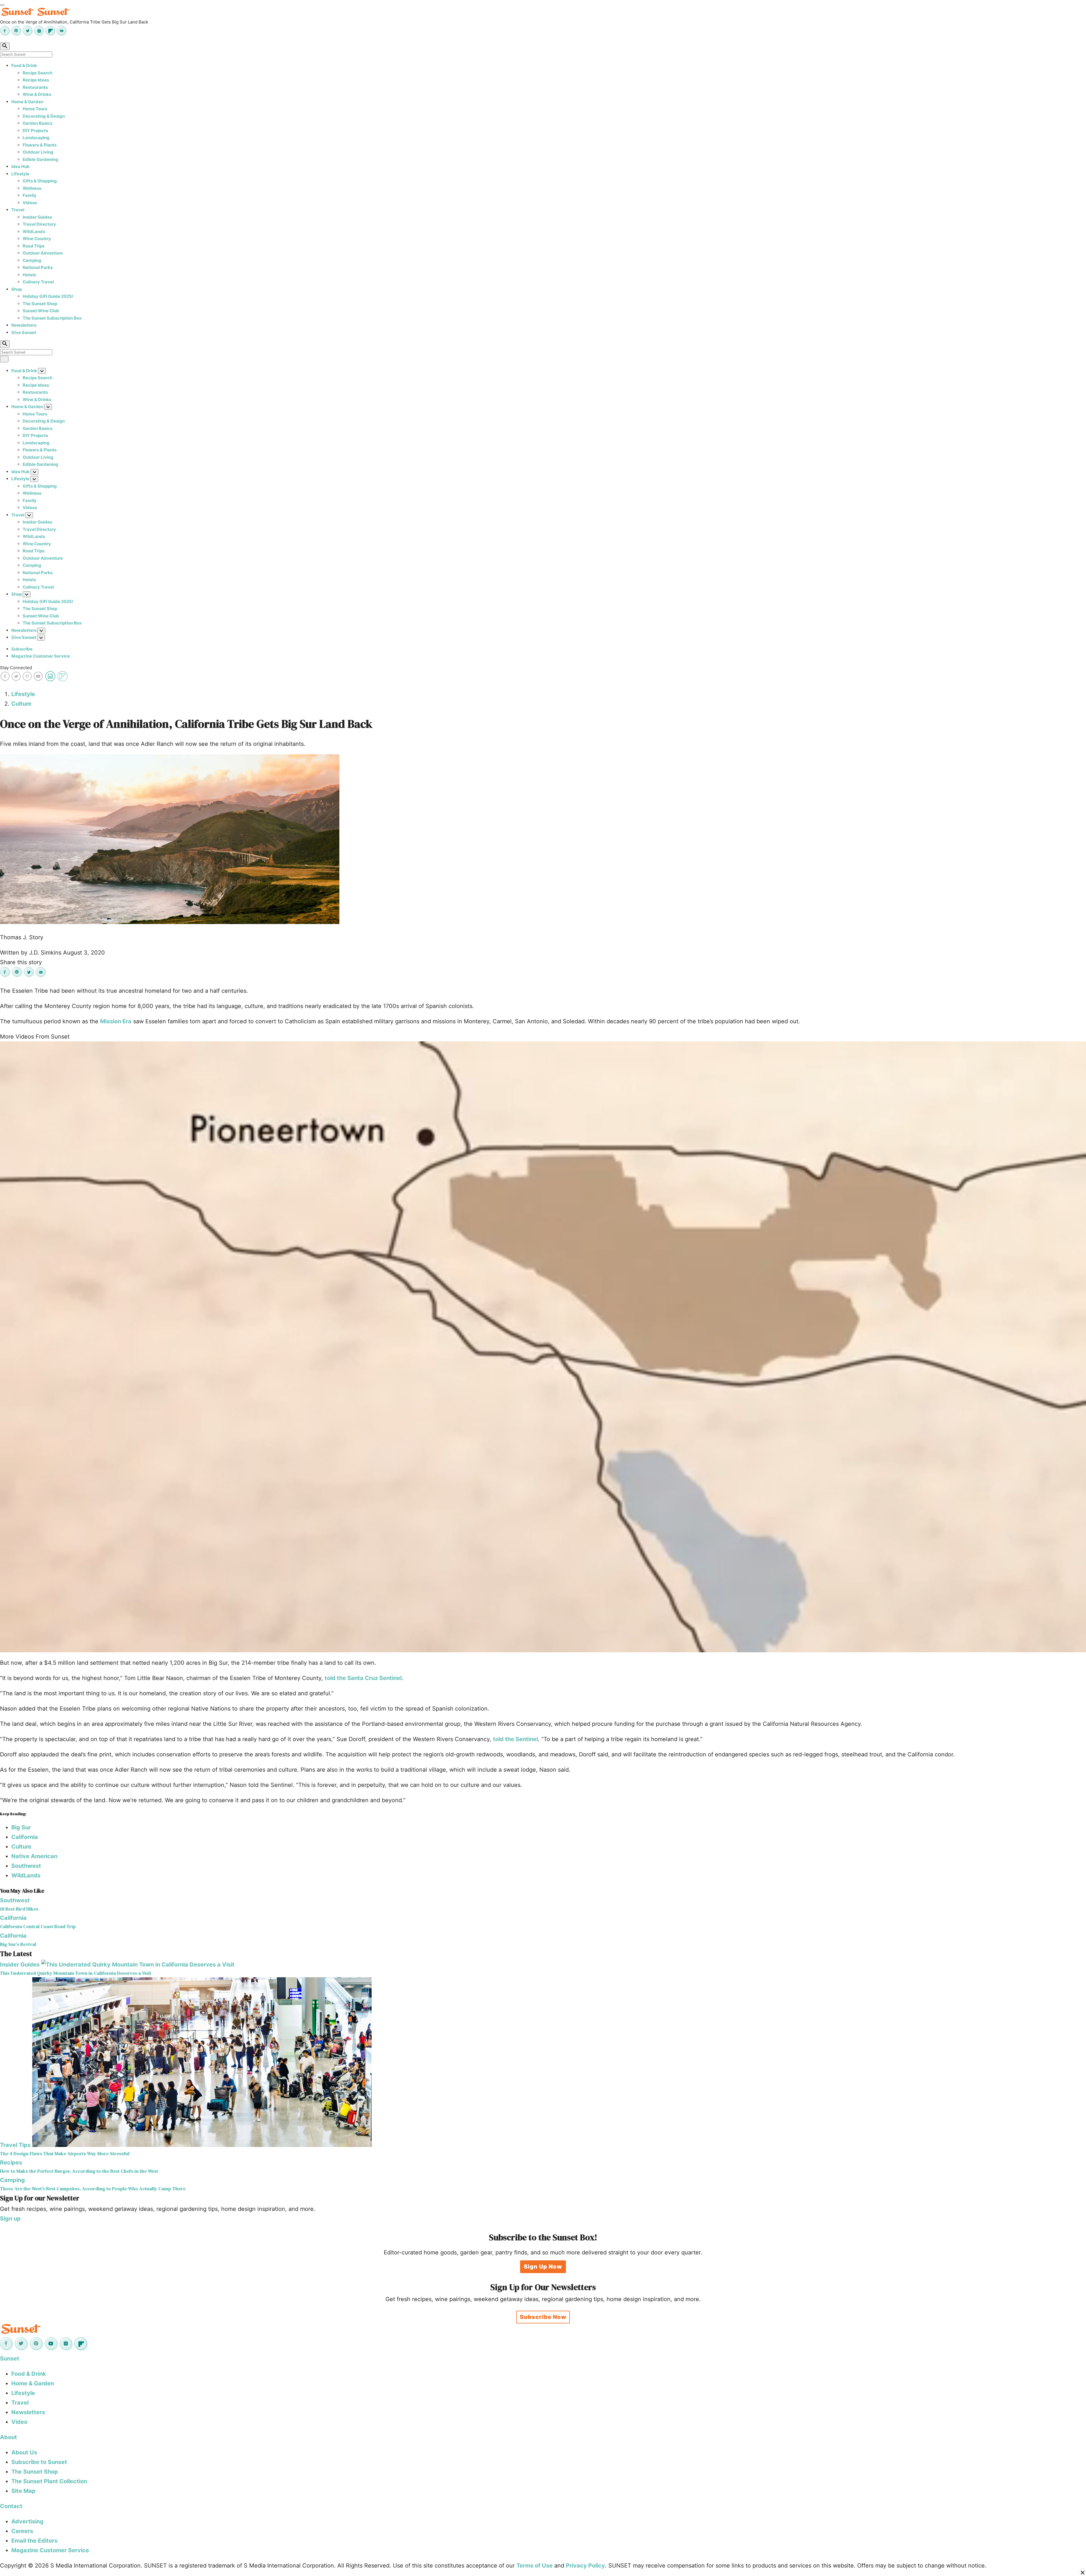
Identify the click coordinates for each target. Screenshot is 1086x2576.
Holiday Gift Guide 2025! (48, 296)
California (25, 1837)
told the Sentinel (515, 1739)
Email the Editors (34, 2541)
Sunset (10, 2359)
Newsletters (24, 325)
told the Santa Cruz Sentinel (363, 1678)
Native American (34, 1856)
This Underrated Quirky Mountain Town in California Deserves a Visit (76, 1973)
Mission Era (116, 1021)
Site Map (23, 2491)
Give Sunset (24, 332)
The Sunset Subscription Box (52, 318)
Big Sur (21, 1827)
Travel (18, 210)
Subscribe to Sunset (39, 2462)
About (8, 2437)
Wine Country (37, 239)
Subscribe (22, 649)
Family (30, 195)
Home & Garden (27, 102)
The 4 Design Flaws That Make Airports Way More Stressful (65, 2154)
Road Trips (34, 246)
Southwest (26, 1866)
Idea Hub (21, 166)
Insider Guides (37, 217)
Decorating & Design (44, 116)
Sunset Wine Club (41, 311)
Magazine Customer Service (41, 656)
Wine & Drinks (37, 94)
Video (19, 2422)
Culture (21, 704)
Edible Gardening (40, 159)
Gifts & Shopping (40, 181)
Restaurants (35, 87)
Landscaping (36, 138)
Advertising (27, 2521)
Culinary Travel (38, 282)
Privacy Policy (585, 2566)
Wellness (32, 188)
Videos (30, 203)
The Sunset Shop (40, 304)
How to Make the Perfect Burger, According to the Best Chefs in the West (79, 2171)
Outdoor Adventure (43, 253)
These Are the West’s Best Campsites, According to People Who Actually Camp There (93, 2189)
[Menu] (2, 5)
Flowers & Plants (40, 145)
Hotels (29, 275)
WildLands (34, 231)
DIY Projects (35, 131)
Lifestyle (20, 174)
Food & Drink (24, 65)
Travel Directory (39, 224)
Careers (22, 2531)
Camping (32, 260)
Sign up (10, 2219)
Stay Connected (16, 668)
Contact (11, 2506)
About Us (24, 2452)
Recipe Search (37, 73)
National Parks (38, 267)
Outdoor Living (38, 152)
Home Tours (35, 109)
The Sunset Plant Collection (49, 2481)
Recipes (11, 2163)
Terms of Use (535, 2566)
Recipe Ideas (36, 80)
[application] (543, 1347)
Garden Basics (37, 123)
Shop (17, 289)
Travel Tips (15, 2145)
